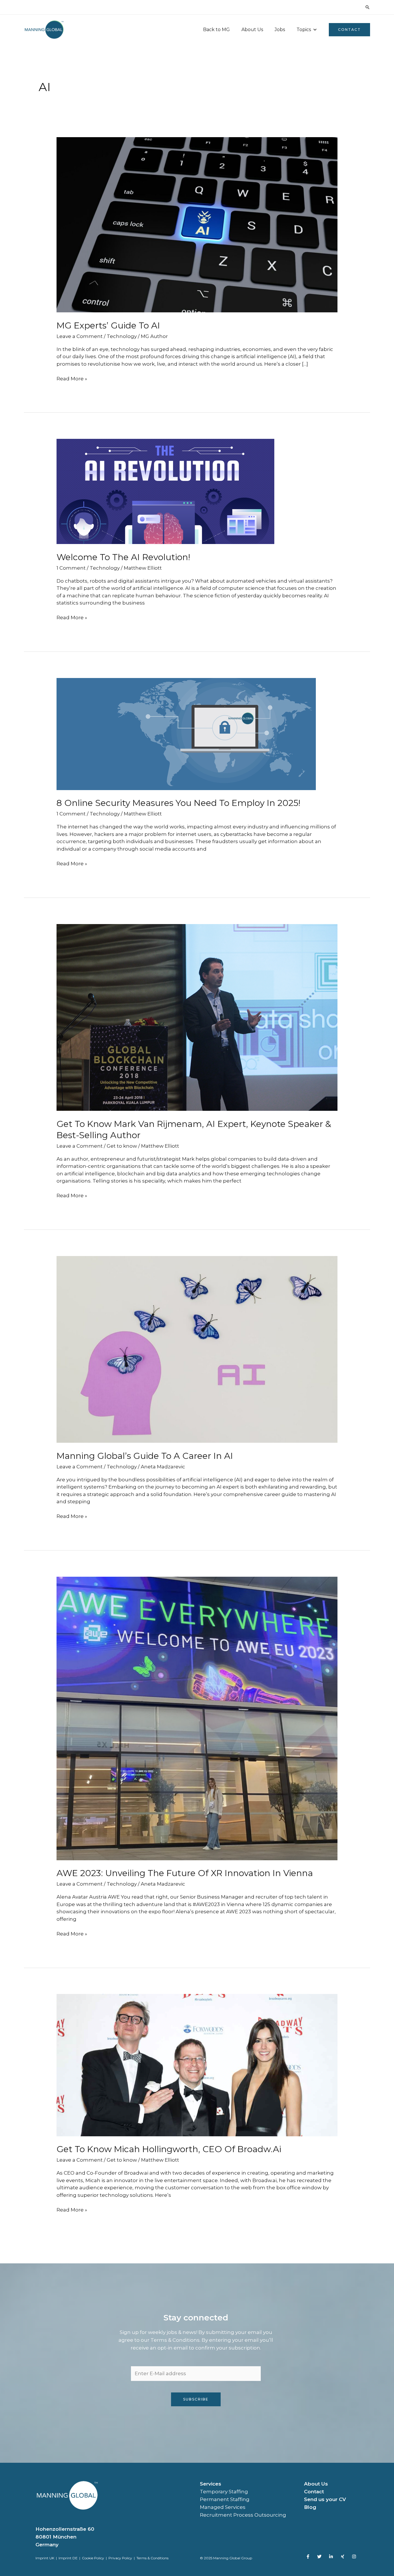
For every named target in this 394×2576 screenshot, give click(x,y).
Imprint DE (69, 2558)
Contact (314, 2492)
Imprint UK (45, 2558)
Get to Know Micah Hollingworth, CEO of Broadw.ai (169, 2149)
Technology (122, 336)
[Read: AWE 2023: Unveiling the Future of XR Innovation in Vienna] (197, 1718)
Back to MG (216, 30)
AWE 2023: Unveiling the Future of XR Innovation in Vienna (186, 1873)
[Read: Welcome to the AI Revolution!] (165, 491)
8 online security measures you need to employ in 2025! (178, 803)
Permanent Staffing (225, 2499)
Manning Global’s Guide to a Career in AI (146, 1456)
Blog (310, 2507)
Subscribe (196, 2399)
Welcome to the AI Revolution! (123, 557)
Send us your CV (325, 2499)
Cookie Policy (93, 2558)
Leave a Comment (80, 336)
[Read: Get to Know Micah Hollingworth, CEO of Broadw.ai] (197, 2065)
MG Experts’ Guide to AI (108, 325)
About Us (252, 30)
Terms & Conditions (152, 2558)
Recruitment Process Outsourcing (243, 2515)
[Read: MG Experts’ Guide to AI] (197, 224)
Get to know (122, 1146)
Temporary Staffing (224, 2492)
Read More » (72, 378)
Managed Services (223, 2507)
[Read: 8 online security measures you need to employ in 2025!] (186, 734)
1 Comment (71, 568)
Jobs (280, 30)
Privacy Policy (120, 2558)
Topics (304, 30)
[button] (367, 7)
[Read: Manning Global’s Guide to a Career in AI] (197, 1349)
